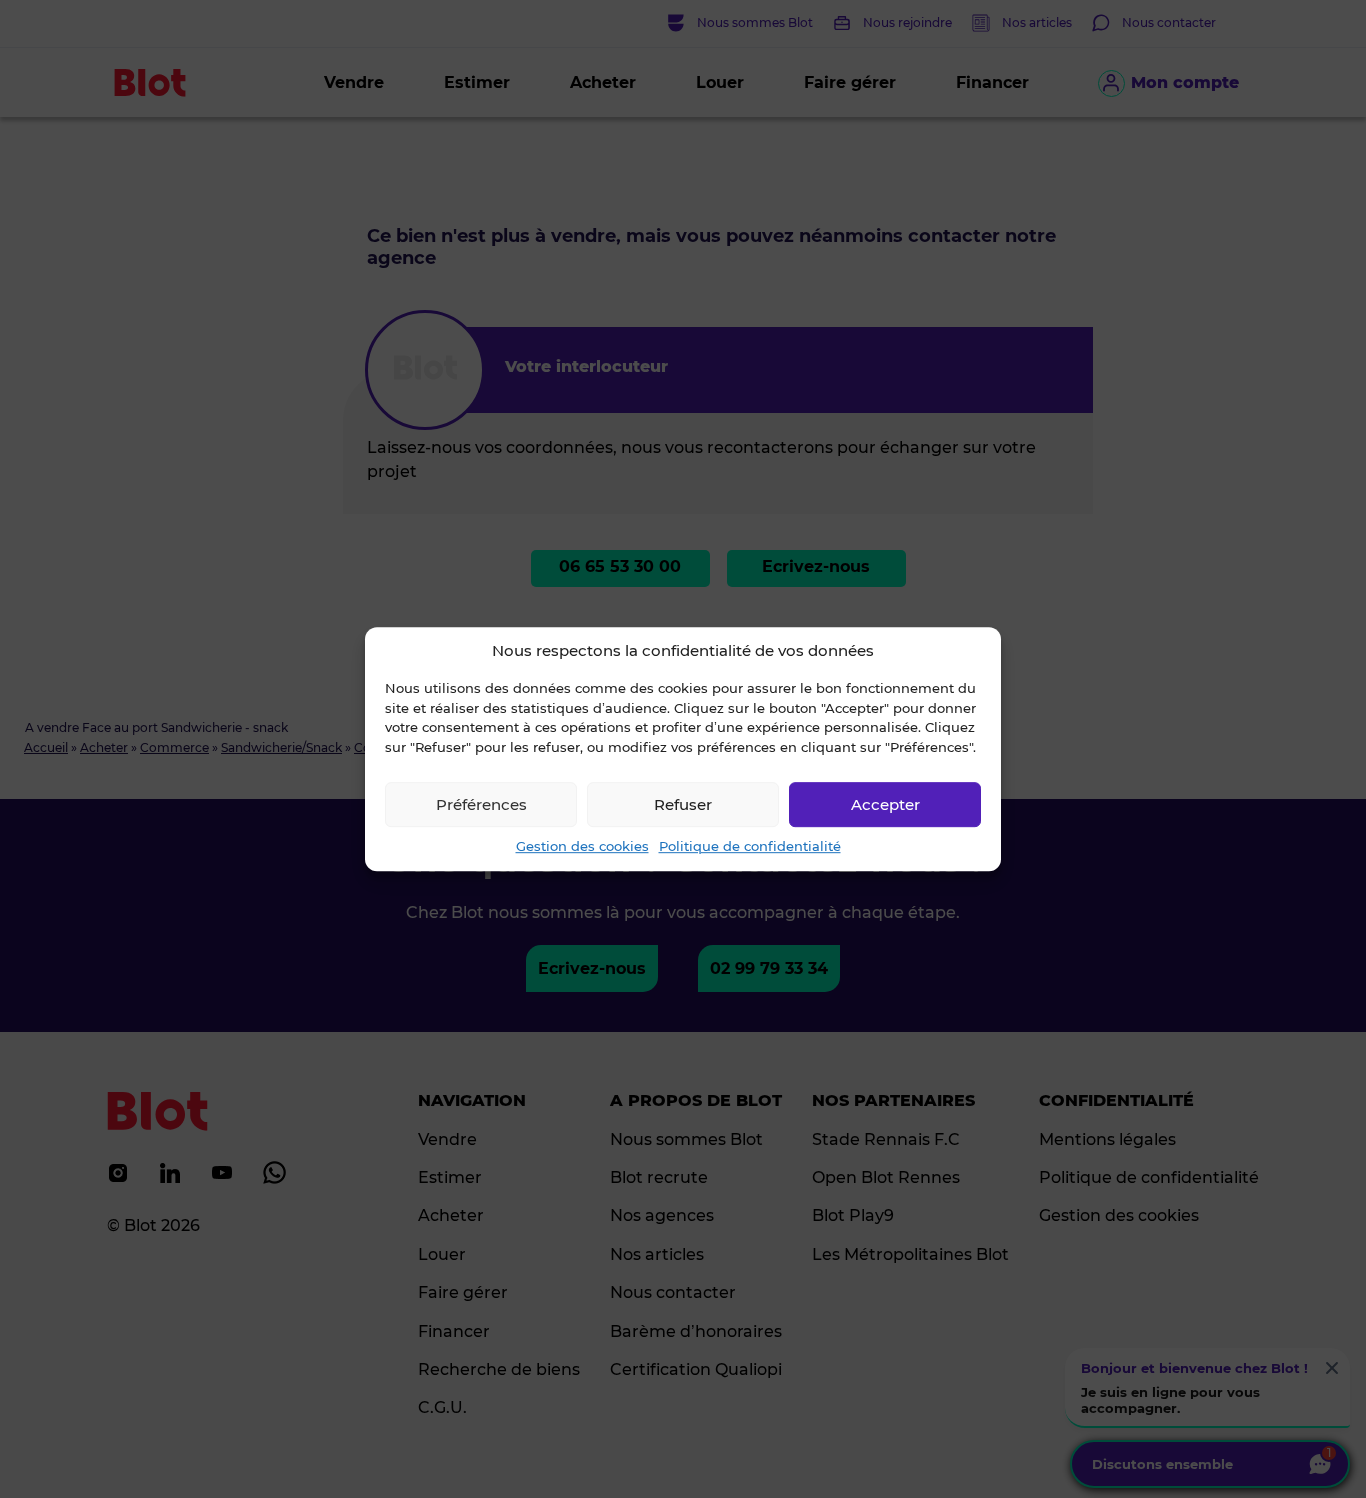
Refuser (683, 804)
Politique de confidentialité (750, 846)
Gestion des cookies (582, 846)
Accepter (885, 804)
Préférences (481, 804)
